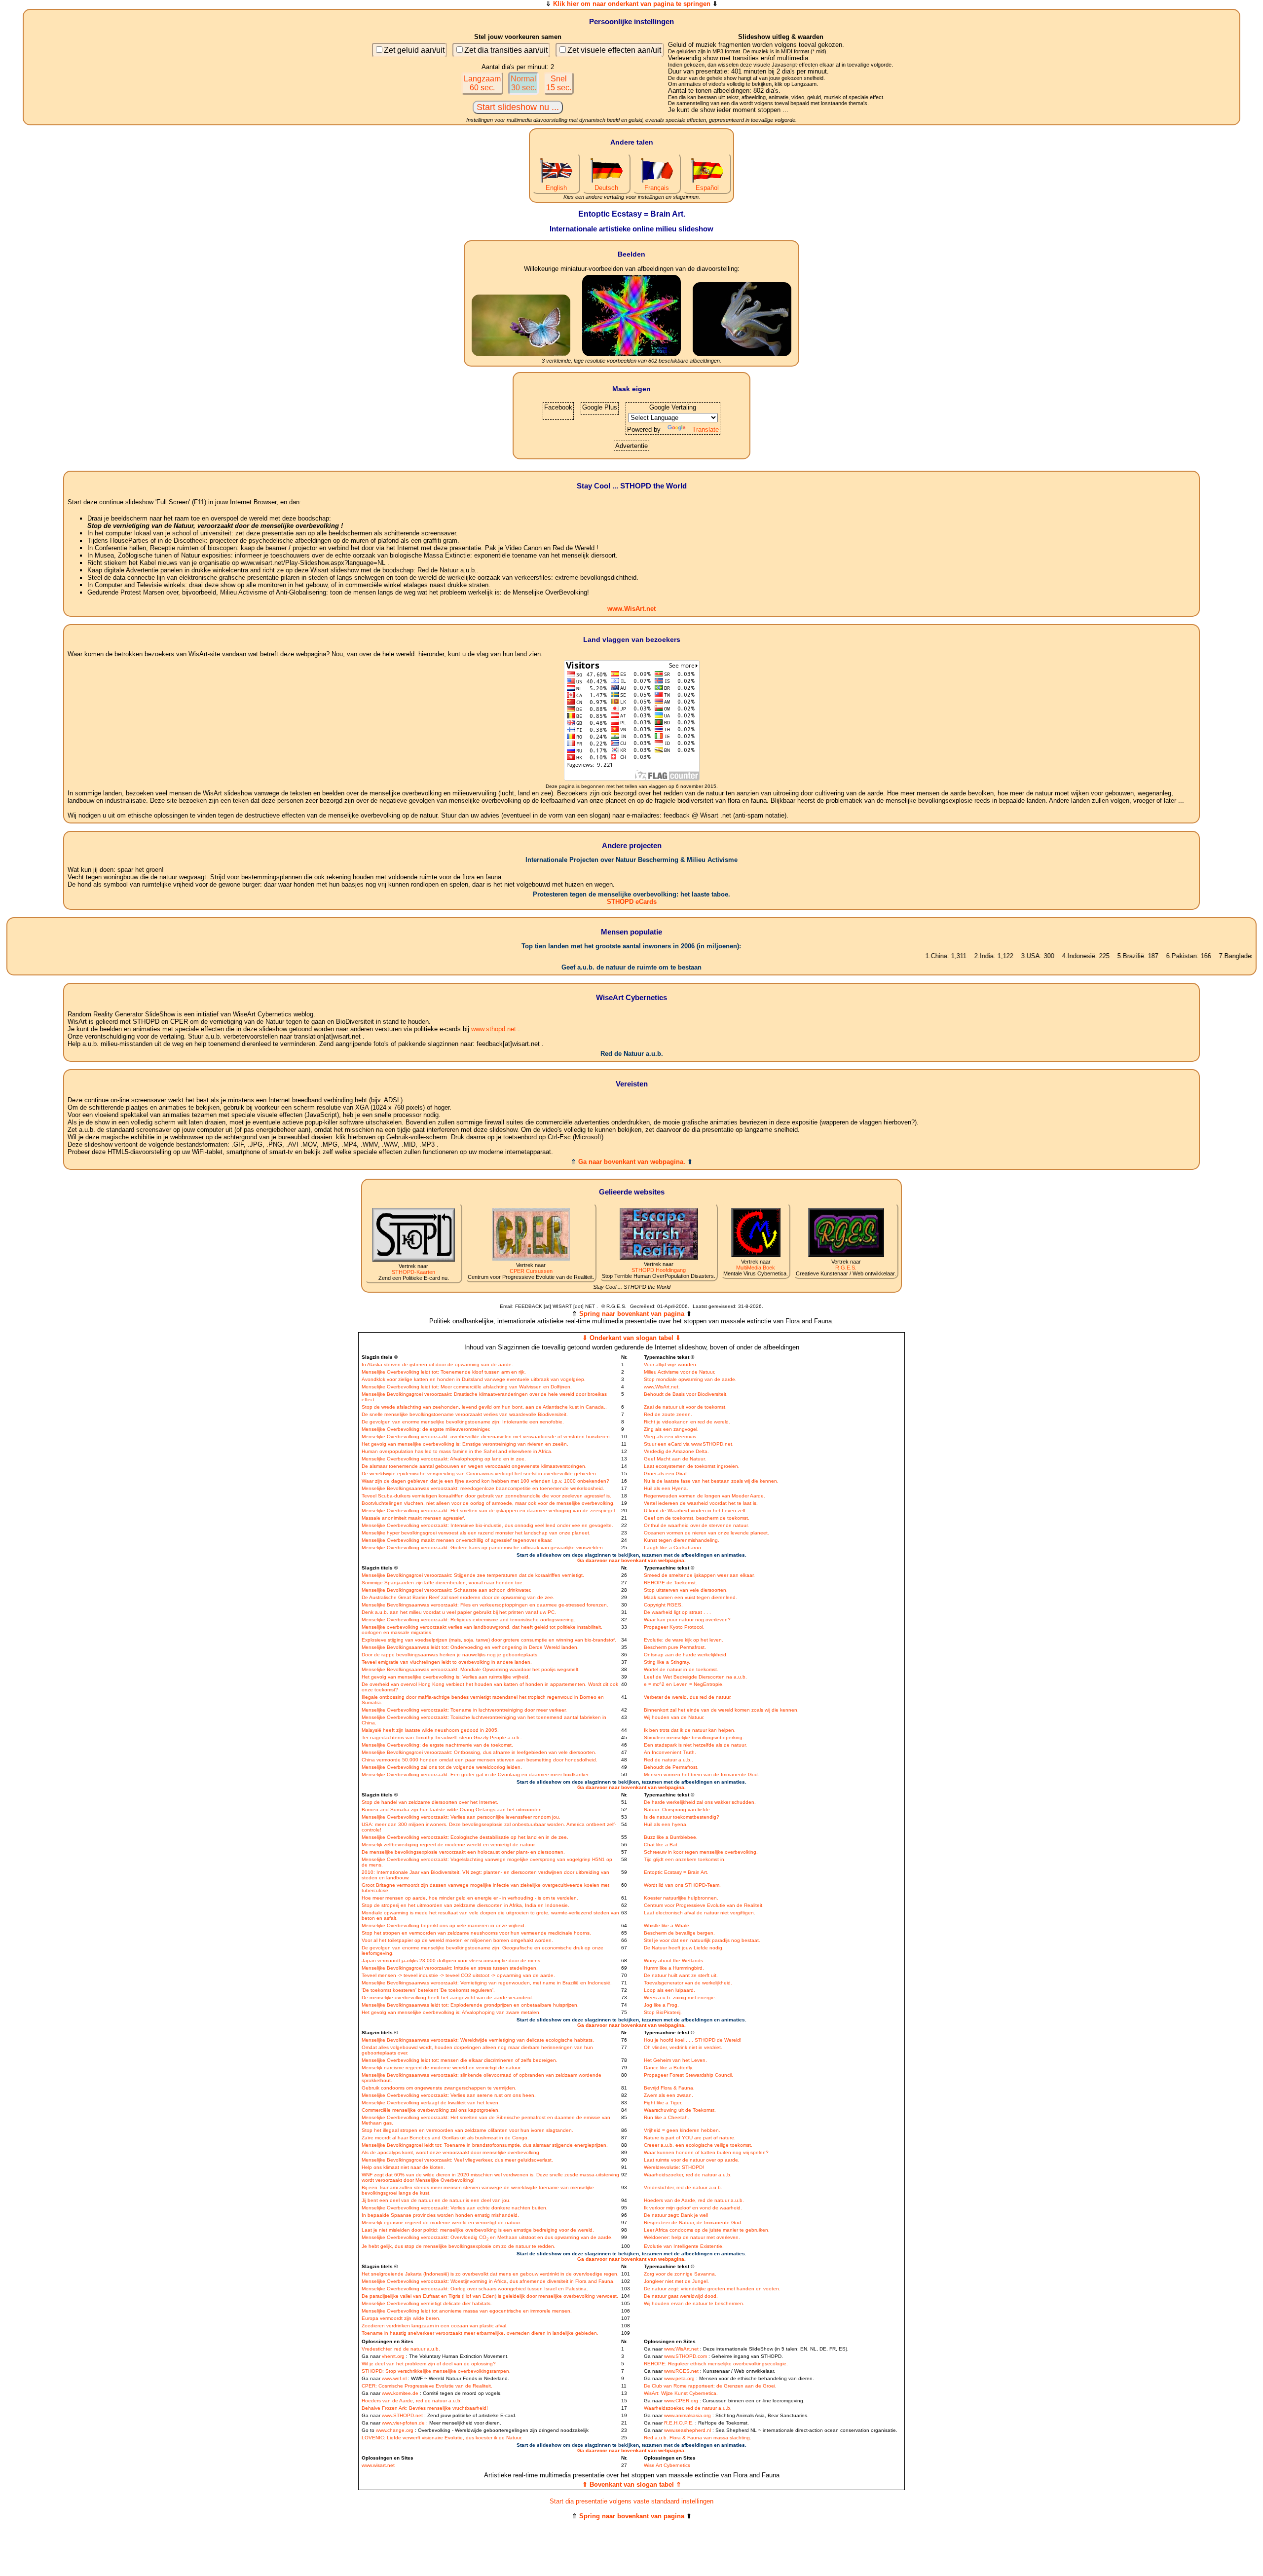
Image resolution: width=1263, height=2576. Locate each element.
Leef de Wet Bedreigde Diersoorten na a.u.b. (695, 1677)
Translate (706, 429)
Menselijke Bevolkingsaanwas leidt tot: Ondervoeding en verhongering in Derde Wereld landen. (470, 1647)
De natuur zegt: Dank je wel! (676, 2215)
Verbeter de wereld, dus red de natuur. (688, 1697)
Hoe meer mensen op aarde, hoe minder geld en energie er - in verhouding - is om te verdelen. (470, 1898)
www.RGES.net (681, 2371)
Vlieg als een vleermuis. (671, 1437)
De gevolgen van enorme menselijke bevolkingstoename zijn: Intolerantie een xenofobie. (463, 1422)
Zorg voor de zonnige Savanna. (680, 2274)
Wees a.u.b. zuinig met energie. (680, 1997)
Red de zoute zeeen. (668, 1414)
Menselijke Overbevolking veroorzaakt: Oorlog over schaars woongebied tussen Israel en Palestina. (475, 2289)
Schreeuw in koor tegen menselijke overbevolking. (701, 1852)
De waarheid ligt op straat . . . (677, 1612)
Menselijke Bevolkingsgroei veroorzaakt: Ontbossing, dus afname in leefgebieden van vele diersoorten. (479, 1752)
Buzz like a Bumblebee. (671, 1837)
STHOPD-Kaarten (413, 1272)
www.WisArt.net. (662, 1387)
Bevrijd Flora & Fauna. (669, 2088)
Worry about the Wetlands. (674, 1960)
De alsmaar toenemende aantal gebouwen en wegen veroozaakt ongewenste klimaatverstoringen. (474, 1466)
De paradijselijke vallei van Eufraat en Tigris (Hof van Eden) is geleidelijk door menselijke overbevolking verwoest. (490, 2296)
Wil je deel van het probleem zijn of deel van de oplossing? (429, 2364)
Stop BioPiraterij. (663, 2012)
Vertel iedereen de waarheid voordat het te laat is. (701, 1503)
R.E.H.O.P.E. (679, 2423)
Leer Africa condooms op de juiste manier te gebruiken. (707, 2230)
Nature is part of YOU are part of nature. (690, 2138)
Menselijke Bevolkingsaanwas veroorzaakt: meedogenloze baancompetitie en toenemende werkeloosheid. (483, 1488)
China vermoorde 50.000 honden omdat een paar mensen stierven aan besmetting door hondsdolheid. (480, 1760)
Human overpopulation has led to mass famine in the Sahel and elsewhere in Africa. (457, 1451)
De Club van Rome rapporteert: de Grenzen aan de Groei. (710, 2386)
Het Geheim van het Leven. (675, 2060)
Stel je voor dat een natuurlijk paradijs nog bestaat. (702, 1940)
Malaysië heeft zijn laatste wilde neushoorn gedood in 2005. (430, 1730)
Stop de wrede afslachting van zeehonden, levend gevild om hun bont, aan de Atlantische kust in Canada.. (484, 1407)
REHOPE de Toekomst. (670, 1583)
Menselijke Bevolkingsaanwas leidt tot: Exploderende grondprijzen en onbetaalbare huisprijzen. (470, 2005)
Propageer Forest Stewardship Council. (688, 2075)
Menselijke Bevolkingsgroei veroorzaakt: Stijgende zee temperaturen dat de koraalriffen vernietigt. (473, 1575)
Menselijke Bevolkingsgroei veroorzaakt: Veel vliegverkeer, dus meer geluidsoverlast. (457, 2160)
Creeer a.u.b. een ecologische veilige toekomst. (698, 2145)
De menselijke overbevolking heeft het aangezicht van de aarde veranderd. (447, 1997)
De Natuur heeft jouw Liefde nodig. (684, 1948)
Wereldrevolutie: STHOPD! (674, 2167)
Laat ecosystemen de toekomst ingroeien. (692, 1466)
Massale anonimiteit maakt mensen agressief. (413, 1518)
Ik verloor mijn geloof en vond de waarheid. (693, 2208)
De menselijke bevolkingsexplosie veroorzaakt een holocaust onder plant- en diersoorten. (463, 1852)
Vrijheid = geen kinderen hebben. (682, 2130)
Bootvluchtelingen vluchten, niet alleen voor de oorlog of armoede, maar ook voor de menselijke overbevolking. (488, 1503)
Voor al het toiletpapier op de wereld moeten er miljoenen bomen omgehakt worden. (457, 1940)
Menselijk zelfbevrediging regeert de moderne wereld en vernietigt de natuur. (449, 1845)
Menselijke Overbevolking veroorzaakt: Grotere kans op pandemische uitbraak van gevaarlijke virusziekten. (483, 1548)
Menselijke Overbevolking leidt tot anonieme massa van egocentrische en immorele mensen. (467, 2311)
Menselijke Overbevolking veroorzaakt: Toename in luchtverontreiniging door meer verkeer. (464, 1710)
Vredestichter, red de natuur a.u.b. (683, 2187)
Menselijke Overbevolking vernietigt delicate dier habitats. (427, 2303)
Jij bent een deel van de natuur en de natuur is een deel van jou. (436, 2200)
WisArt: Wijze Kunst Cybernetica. (681, 2393)
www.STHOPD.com (686, 2356)
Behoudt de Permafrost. (671, 1767)
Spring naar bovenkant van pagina (632, 1314)
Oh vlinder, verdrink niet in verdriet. (683, 2047)
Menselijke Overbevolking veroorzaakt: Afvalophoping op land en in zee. (444, 1459)
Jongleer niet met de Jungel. (676, 2281)
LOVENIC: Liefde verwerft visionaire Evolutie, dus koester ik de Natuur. (442, 2438)
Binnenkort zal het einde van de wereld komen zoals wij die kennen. (721, 1710)
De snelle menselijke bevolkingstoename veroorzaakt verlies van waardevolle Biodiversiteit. (465, 1414)
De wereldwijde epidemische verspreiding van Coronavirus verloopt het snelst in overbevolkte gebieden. (480, 1474)
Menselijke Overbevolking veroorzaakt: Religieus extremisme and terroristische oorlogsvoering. (468, 1620)
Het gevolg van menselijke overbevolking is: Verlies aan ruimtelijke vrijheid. (446, 1677)
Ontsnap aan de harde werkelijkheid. (686, 1655)
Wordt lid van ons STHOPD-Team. (682, 1885)
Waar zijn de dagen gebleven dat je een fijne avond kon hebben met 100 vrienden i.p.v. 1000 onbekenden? (485, 1481)
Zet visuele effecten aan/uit (614, 50)
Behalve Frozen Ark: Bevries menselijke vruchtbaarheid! (425, 2408)
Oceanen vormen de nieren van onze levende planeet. (706, 1533)
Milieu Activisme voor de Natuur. (680, 1372)
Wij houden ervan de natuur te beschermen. (694, 2303)
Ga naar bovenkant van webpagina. (632, 1162)
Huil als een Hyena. (666, 1488)
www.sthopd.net (494, 1029)
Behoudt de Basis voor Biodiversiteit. (686, 1394)
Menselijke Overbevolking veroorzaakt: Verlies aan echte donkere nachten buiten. (455, 2208)
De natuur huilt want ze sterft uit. (681, 1975)
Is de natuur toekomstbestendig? (682, 1817)
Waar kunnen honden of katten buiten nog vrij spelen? (706, 2152)
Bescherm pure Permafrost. (675, 1647)
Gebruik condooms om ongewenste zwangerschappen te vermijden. (439, 2088)
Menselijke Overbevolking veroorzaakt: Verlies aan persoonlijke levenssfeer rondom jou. (461, 1817)
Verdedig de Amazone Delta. (676, 1451)
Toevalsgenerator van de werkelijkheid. (688, 1983)
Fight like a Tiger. (663, 2103)
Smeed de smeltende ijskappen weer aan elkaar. (699, 1575)
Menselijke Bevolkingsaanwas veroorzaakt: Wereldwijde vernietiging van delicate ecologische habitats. (478, 2040)
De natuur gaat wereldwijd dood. (681, 2296)
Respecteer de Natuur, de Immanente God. (693, 2222)
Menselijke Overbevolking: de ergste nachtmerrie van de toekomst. (437, 1745)
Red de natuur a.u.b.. (669, 1760)
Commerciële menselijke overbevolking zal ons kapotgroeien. (431, 2110)
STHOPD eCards (632, 902)
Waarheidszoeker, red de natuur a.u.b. (688, 2175)
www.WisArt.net (631, 609)
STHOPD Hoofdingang (659, 1270)
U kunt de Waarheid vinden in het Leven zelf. (695, 1511)
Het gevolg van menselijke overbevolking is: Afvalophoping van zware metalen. (451, 2012)
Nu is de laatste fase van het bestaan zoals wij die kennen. (711, 1481)
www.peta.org (679, 2378)
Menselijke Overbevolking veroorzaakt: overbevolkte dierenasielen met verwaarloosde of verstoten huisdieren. (486, 1437)
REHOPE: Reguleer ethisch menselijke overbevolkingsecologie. (716, 2364)
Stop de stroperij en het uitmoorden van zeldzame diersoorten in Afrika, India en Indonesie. (465, 1905)
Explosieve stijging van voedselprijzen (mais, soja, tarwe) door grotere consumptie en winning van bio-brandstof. (489, 1640)
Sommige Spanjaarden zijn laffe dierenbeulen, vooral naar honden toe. (443, 1583)
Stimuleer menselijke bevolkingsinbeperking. (694, 1737)
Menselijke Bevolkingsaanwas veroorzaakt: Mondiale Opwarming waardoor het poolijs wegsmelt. (471, 1669)
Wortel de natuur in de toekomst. (681, 1669)
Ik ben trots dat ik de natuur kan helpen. (690, 1730)
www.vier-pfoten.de (403, 2423)
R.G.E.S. (846, 1268)
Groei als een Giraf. (666, 1474)
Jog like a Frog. (661, 2005)
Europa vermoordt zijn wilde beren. (401, 2318)
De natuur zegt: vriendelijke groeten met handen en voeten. (712, 2289)
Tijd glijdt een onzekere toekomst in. (685, 1859)
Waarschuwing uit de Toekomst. (680, 2110)
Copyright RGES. (663, 1605)
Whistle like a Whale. (667, 1925)
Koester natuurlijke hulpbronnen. (681, 1898)
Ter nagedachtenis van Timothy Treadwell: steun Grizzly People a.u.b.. (442, 1737)
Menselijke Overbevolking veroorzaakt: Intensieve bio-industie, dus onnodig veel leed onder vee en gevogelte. (487, 1525)
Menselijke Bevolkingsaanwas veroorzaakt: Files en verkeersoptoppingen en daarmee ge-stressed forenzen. (485, 1605)
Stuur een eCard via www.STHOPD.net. (689, 1444)
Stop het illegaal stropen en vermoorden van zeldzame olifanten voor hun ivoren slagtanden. (467, 2130)
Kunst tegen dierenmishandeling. (682, 1540)
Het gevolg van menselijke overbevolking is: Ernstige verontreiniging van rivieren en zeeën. (465, 1444)
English (556, 188)
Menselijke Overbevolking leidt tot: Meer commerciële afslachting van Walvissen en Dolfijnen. (467, 1387)
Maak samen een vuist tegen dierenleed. (690, 1597)
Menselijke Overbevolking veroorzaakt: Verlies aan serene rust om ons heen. (449, 2095)
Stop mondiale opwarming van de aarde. (690, 1379)
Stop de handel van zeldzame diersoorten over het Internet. (430, 1802)
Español (707, 188)
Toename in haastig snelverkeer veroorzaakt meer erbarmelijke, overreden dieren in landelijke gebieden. (480, 2333)
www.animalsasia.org (687, 2415)
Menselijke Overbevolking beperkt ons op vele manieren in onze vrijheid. (444, 1925)
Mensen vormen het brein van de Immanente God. (702, 1774)
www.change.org (395, 2430)
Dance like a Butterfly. (669, 2068)
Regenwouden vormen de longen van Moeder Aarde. (705, 1496)
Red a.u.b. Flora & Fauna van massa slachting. (698, 2438)
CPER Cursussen (531, 1271)
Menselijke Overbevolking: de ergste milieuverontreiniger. (426, 1429)
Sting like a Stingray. (667, 1662)
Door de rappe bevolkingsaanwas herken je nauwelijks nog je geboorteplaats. (450, 1655)
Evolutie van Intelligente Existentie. (684, 2246)
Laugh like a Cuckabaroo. (673, 1548)
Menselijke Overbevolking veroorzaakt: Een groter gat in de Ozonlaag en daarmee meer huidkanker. (476, 1774)
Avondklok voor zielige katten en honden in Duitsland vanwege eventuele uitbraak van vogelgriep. (474, 1379)
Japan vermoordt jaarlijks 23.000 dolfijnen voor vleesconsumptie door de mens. (452, 1960)
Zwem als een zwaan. (669, 2095)
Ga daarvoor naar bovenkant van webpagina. (631, 1560)
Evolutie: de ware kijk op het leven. (684, 1640)
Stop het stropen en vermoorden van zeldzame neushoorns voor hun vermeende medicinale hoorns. (476, 1933)
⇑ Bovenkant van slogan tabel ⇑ (632, 2484)
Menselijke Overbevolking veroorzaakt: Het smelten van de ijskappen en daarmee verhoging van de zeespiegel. (489, 1511)
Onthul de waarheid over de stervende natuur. (696, 1525)
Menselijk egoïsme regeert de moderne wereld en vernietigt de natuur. (441, 2222)
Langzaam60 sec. (482, 83)
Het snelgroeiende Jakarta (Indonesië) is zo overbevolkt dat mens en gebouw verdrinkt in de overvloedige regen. (490, 2274)
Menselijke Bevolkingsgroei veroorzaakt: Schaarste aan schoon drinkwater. (446, 1590)
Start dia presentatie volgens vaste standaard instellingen (631, 2501)
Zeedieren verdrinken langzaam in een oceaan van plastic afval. (435, 2326)
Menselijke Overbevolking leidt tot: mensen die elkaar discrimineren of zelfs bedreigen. (460, 2060)
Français (657, 188)
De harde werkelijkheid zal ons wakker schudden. (700, 1802)
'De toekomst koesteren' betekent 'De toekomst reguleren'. (428, 1990)
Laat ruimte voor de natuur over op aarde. (692, 2160)
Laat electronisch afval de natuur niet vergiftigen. (700, 1913)
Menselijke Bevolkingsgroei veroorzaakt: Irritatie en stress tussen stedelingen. (450, 1968)
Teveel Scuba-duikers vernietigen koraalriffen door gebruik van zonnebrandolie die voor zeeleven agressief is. (486, 1496)
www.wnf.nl (394, 2378)
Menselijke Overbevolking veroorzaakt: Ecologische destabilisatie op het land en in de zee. (465, 1837)
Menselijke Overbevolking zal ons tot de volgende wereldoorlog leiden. (442, 1767)
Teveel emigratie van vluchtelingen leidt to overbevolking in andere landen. (447, 1662)
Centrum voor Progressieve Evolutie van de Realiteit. (704, 1905)
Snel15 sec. (559, 83)
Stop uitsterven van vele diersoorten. (686, 1590)
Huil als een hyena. (666, 1824)
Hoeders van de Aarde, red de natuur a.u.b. (694, 2200)
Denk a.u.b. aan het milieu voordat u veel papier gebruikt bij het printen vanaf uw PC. (459, 1612)
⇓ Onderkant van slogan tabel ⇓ (631, 1338)
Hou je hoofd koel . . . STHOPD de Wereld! (693, 2040)
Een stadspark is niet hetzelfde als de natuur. (695, 1745)
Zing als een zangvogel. (671, 1429)
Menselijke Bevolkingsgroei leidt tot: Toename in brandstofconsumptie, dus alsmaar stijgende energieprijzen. (485, 2145)
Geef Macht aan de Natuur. (675, 1459)
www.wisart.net (378, 2465)
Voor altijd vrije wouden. (671, 1364)
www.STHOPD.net (402, 2415)
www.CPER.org (681, 2401)
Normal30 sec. (523, 83)
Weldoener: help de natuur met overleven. (692, 2237)
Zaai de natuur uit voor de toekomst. (685, 1407)
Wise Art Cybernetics (667, 2465)
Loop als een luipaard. (669, 1990)
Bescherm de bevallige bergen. (679, 1933)
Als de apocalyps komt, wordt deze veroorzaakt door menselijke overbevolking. (451, 2152)
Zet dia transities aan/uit (506, 50)
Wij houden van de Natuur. (674, 1717)
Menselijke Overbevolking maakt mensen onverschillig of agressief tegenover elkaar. (457, 1540)
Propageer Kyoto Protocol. (674, 1627)
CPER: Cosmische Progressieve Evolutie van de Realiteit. (427, 2386)
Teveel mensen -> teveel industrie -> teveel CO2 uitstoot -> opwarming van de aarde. (458, 1975)
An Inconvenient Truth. (670, 1752)
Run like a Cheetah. (667, 2117)
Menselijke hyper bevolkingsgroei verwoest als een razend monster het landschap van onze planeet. (476, 1533)
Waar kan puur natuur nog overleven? (687, 1620)
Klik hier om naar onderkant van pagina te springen (632, 4)
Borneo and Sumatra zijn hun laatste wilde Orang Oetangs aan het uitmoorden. (452, 1810)
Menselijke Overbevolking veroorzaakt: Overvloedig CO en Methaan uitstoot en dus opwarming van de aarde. (487, 2237)
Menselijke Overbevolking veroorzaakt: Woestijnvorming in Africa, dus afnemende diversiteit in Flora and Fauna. (488, 2281)
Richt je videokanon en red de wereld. (687, 1422)
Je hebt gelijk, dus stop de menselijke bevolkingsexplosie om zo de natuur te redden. (459, 2246)
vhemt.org (393, 2356)
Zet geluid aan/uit (414, 50)
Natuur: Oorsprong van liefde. (678, 1810)
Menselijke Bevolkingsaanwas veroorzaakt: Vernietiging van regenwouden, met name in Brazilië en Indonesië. (487, 1983)
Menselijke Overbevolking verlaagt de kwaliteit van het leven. (431, 2103)
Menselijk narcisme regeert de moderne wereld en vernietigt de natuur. (442, 2068)
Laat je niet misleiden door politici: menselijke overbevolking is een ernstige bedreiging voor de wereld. (478, 2230)
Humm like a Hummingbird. (674, 1968)
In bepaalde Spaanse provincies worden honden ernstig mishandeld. (440, 2215)
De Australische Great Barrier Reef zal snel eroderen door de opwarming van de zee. (458, 1597)
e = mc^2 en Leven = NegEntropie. (684, 1684)
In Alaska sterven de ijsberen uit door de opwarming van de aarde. (437, 1364)
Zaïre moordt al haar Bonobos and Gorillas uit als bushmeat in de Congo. (445, 2138)
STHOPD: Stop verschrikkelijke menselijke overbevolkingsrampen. (436, 2371)
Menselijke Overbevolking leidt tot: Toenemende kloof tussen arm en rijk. (444, 1372)
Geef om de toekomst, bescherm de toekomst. (697, 1518)
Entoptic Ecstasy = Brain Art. (676, 1872)
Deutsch (606, 188)
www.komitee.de (400, 2393)
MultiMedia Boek (756, 1268)
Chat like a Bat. (661, 1845)
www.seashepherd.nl (687, 2430)
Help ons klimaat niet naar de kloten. (403, 2167)
